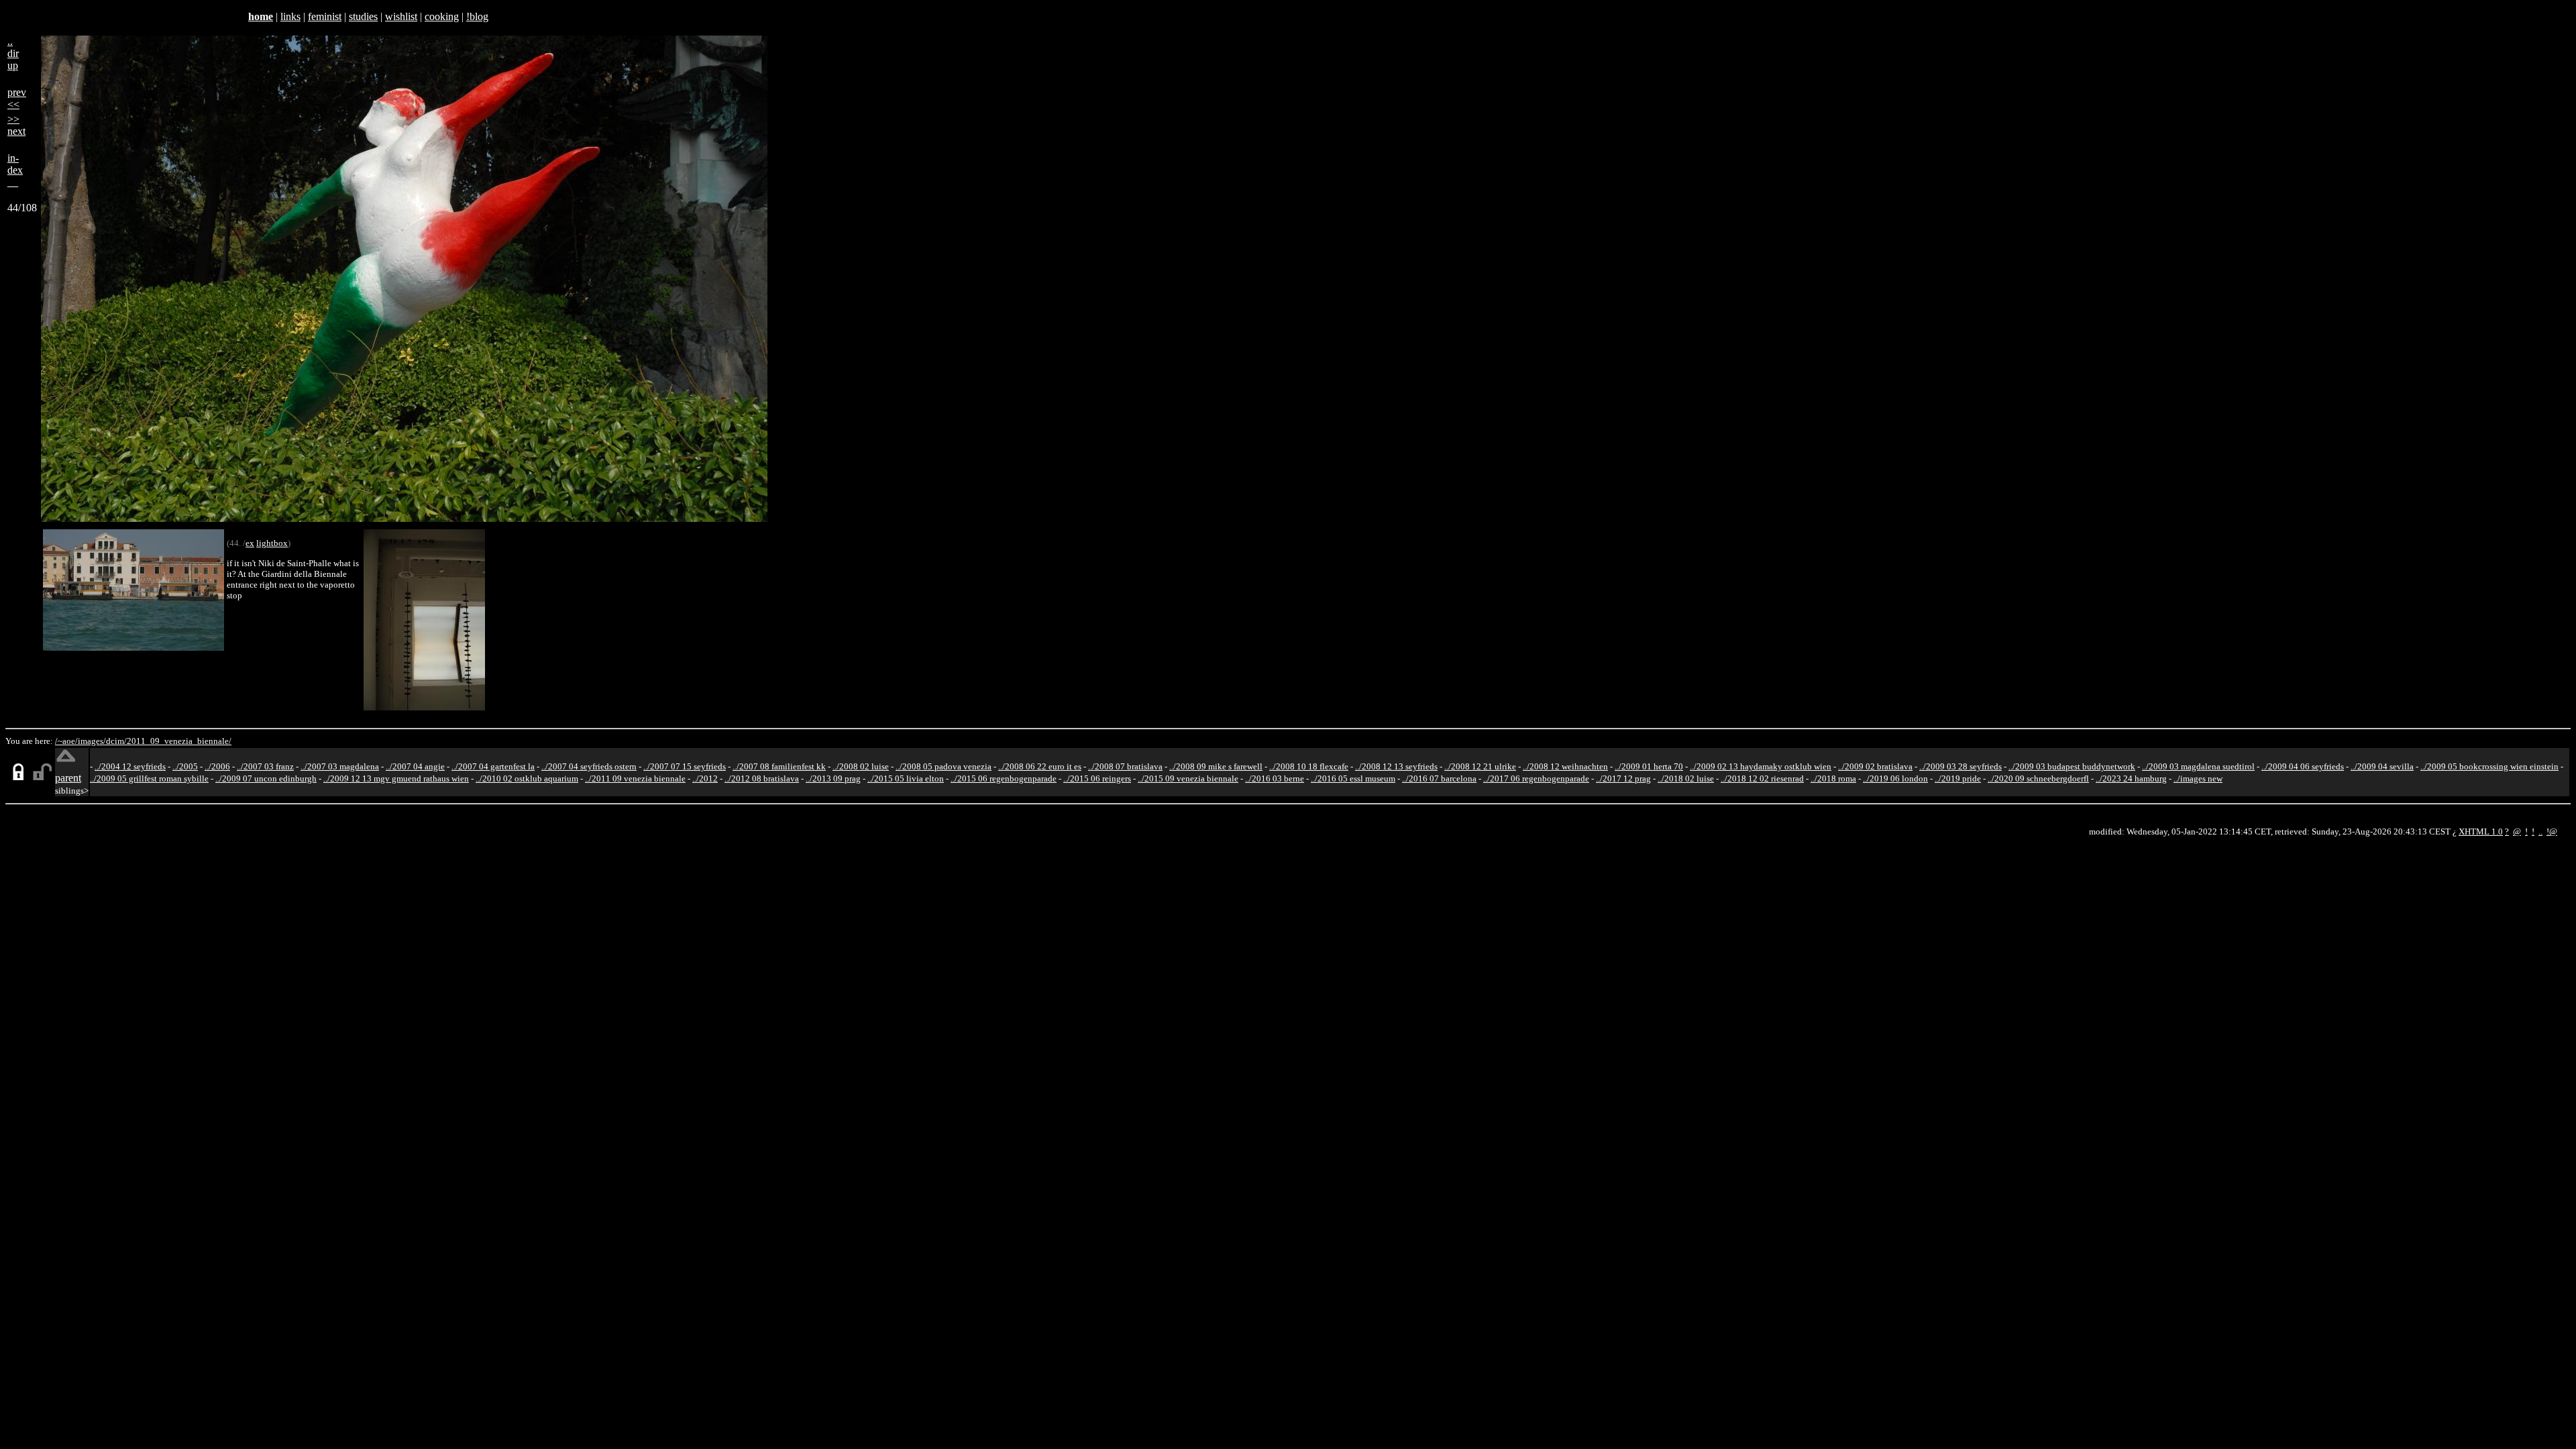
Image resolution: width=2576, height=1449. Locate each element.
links (290, 16)
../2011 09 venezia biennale (635, 779)
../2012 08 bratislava (762, 779)
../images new (2198, 779)
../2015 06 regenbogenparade (1004, 779)
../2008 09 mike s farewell (1216, 766)
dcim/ (116, 741)
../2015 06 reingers (1097, 779)
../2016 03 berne (1275, 779)
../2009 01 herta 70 (1649, 766)
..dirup (13, 53)
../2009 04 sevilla (2382, 766)
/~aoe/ (66, 741)
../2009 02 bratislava (1875, 766)
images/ (92, 741)
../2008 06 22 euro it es (1040, 766)
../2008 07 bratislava (1125, 766)
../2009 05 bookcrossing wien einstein (2489, 766)
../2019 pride (1958, 779)
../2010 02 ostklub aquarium (527, 779)
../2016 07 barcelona (1439, 779)
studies (363, 16)
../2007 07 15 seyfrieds (685, 766)
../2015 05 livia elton (906, 779)
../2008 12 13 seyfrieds (1396, 766)
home (261, 16)
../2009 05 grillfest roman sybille (149, 779)
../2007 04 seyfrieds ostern (589, 766)
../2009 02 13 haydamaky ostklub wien (1761, 766)
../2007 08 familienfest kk (779, 766)
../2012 (705, 779)
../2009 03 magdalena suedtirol (2198, 766)
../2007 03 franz (265, 766)
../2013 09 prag (833, 779)
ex (250, 543)
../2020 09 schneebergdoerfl (2038, 779)
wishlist (401, 16)
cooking (442, 16)
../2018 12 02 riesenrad (1762, 779)
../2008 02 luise (861, 766)
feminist (325, 16)
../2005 (185, 766)
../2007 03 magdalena (340, 766)
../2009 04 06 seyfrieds (2303, 766)
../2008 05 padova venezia (944, 766)
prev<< (17, 98)
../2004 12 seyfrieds (130, 766)
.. (2540, 831)
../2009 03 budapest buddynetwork (2072, 766)
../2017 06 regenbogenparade (1536, 779)
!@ (2552, 831)
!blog (477, 16)
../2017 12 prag (1623, 779)
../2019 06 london (1895, 779)
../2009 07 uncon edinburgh (266, 779)
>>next (16, 125)
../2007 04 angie (415, 766)
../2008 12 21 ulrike (1480, 766)
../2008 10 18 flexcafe (1309, 766)
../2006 (217, 766)
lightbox (272, 543)
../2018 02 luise (1686, 779)
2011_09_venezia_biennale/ (179, 741)
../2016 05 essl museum (1353, 779)
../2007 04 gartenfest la (493, 766)
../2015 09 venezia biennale (1188, 779)
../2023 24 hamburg (2131, 779)
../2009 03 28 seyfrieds (1961, 766)
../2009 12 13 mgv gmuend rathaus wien (396, 779)
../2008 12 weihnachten (1565, 766)
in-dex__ (15, 170)
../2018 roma (1833, 779)
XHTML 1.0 (2481, 831)
